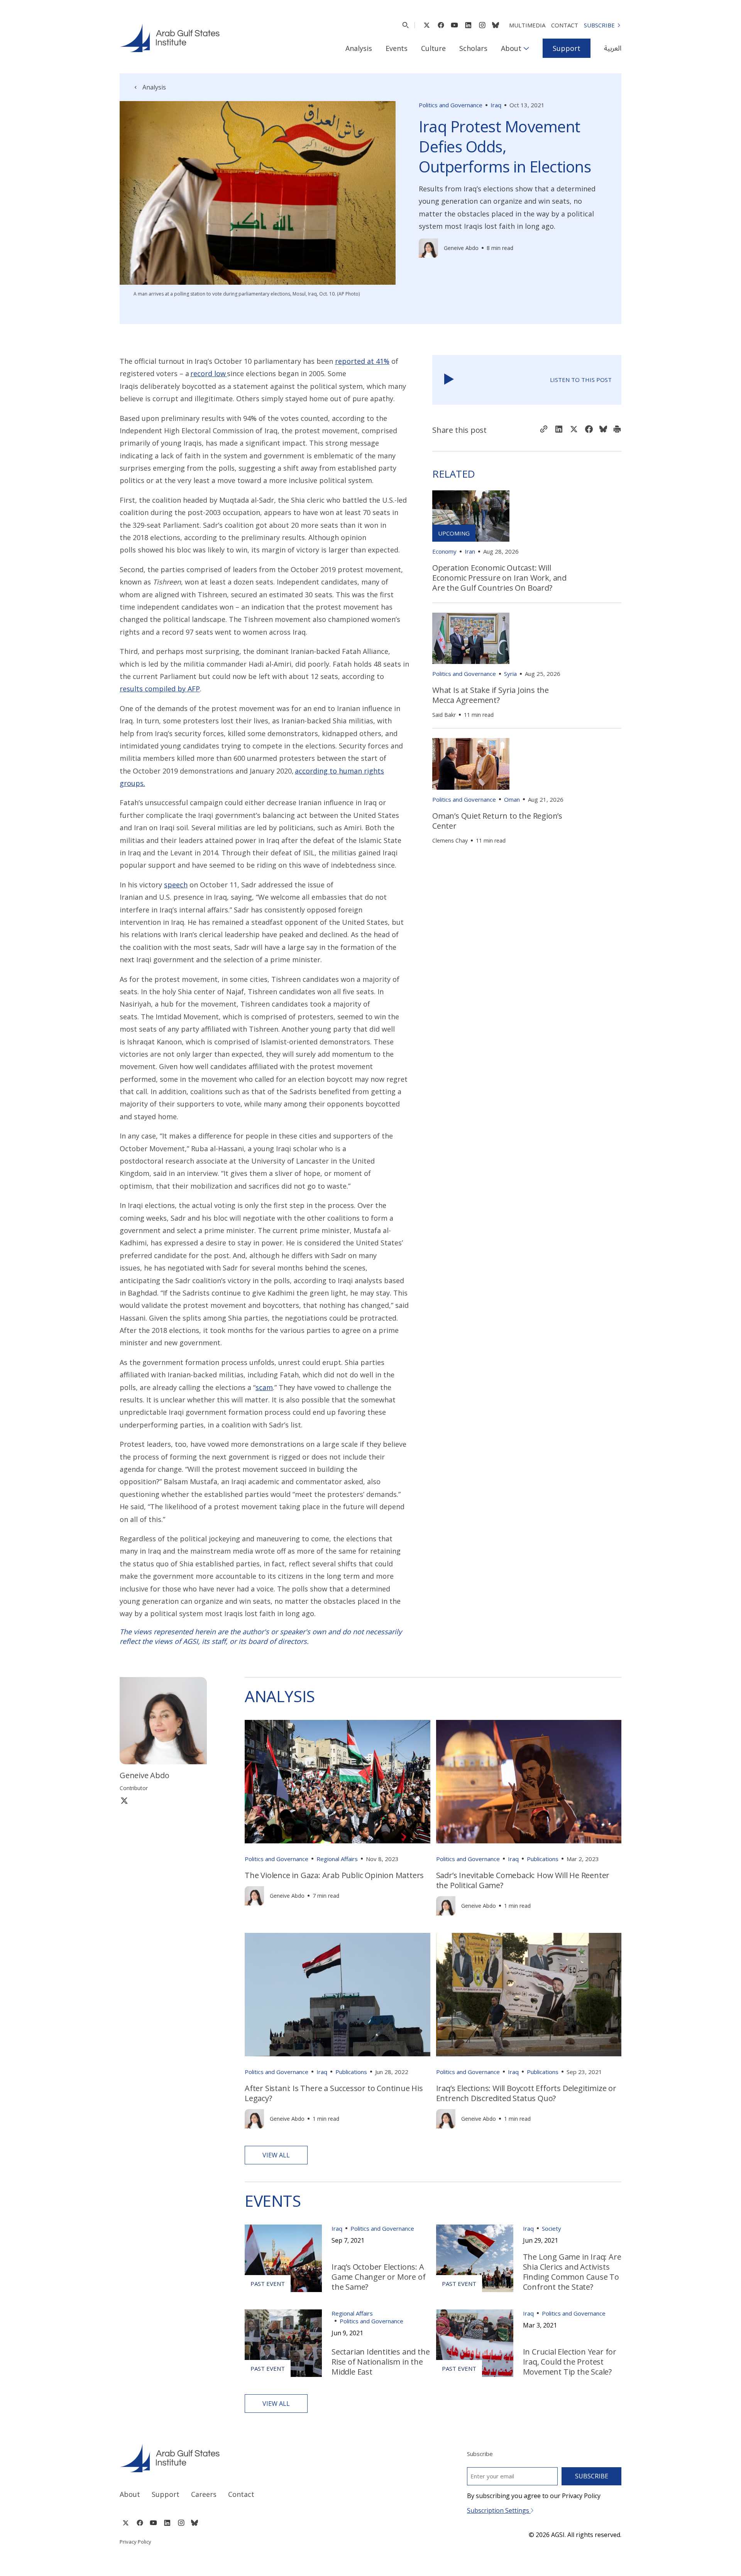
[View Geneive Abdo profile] (428, 248)
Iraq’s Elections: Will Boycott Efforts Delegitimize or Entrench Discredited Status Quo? (526, 2093)
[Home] (238, 2458)
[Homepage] (170, 38)
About (511, 48)
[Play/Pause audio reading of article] (449, 380)
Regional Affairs (337, 1859)
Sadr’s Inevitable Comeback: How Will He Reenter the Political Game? (523, 1880)
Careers (204, 2494)
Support (567, 48)
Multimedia (527, 25)
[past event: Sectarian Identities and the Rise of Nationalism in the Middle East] (283, 2343)
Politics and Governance (451, 105)
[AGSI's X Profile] (427, 25)
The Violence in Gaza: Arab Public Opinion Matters (334, 1875)
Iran (470, 551)
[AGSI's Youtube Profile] (454, 25)
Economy (444, 551)
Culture (433, 48)
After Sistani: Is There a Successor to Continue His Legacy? (334, 2093)
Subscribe (599, 25)
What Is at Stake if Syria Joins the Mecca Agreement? (491, 695)
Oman (512, 799)
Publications (543, 1859)
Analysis (359, 48)
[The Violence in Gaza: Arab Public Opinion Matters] (338, 1782)
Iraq (496, 105)
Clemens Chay (450, 840)
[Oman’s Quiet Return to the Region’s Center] (471, 764)
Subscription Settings (499, 2510)
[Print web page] (617, 430)
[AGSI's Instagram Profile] (482, 25)
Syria (510, 674)
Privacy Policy (135, 2542)
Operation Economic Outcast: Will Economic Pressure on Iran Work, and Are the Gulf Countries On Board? (499, 578)
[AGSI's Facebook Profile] (441, 25)
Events (397, 48)
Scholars (473, 48)
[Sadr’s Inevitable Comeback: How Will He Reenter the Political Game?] (529, 1782)
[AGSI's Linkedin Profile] (468, 25)
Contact (565, 25)
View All (276, 2155)
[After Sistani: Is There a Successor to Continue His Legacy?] (338, 1995)
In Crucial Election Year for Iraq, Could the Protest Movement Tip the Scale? (570, 2362)
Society (552, 2228)
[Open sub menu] (526, 48)
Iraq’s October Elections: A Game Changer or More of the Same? (378, 2277)
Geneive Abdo (461, 248)
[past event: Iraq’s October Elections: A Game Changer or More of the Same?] (283, 2258)
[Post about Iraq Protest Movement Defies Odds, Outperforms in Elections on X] (574, 430)
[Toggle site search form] (405, 25)
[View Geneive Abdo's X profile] (124, 1800)
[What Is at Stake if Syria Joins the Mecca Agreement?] (471, 638)
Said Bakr (444, 715)
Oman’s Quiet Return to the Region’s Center (497, 821)
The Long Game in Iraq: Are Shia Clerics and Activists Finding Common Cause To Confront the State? (572, 2272)
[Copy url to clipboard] (544, 430)
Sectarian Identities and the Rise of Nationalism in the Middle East (381, 2362)
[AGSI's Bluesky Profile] (496, 25)
